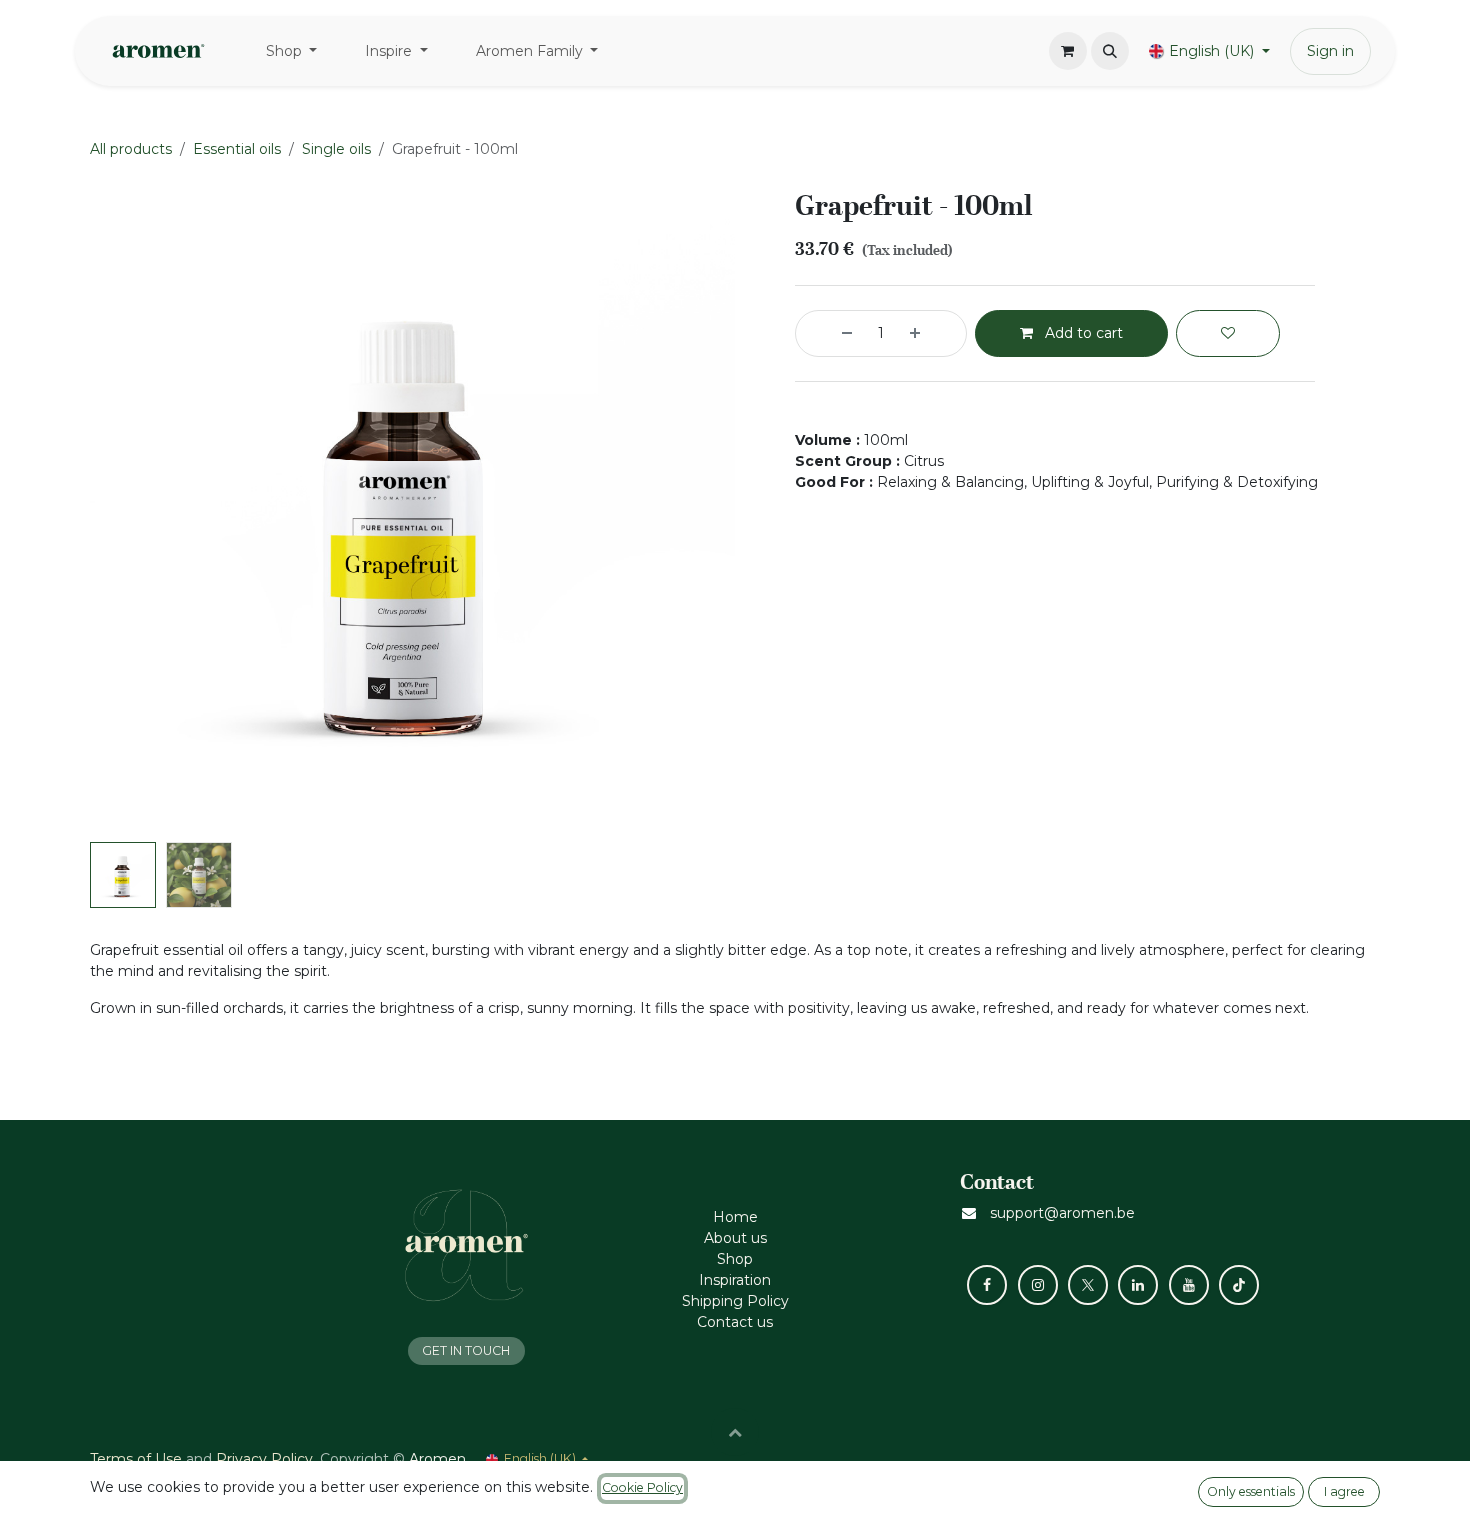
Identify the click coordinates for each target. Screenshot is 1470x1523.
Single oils (336, 149)
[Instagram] (1038, 1285)
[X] (1088, 1285)
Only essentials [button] (1251, 1491)
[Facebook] (987, 1285)
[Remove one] (829, 333)
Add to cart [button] (1082, 333)
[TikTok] (1239, 1285)
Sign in (1330, 51)
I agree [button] (1344, 1491)
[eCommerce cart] (1068, 51)
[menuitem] (292, 51)
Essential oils (237, 149)
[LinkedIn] (1138, 1285)
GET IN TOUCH (466, 1350)
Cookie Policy (642, 1487)
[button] (1110, 51)
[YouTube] (1189, 1285)
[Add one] (933, 333)
